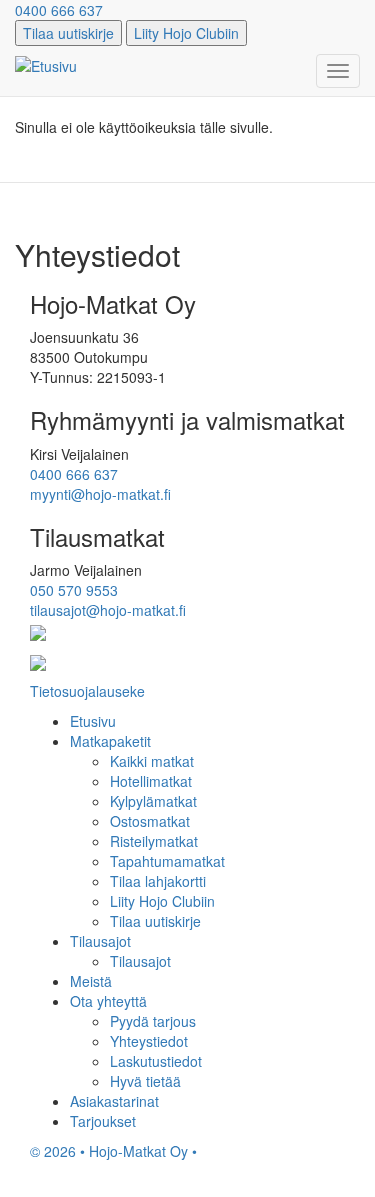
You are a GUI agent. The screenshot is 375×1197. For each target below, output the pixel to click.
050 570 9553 (74, 590)
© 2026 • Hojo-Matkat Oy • (113, 1151)
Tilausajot (100, 941)
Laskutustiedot (156, 1061)
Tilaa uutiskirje (68, 33)
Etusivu (93, 721)
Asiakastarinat (114, 1101)
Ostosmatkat (150, 821)
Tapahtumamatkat (167, 861)
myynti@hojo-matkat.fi (100, 494)
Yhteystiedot (149, 1041)
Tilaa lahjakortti (158, 881)
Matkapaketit (110, 741)
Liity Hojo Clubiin (186, 33)
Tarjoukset (103, 1121)
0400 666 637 (59, 10)
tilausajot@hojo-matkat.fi (108, 610)
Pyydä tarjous (153, 1021)
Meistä (91, 981)
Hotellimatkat (151, 781)
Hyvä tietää (145, 1081)
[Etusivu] (46, 65)
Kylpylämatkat (153, 801)
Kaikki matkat (152, 761)
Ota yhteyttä (108, 1001)
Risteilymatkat (154, 841)
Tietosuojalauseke (87, 691)
